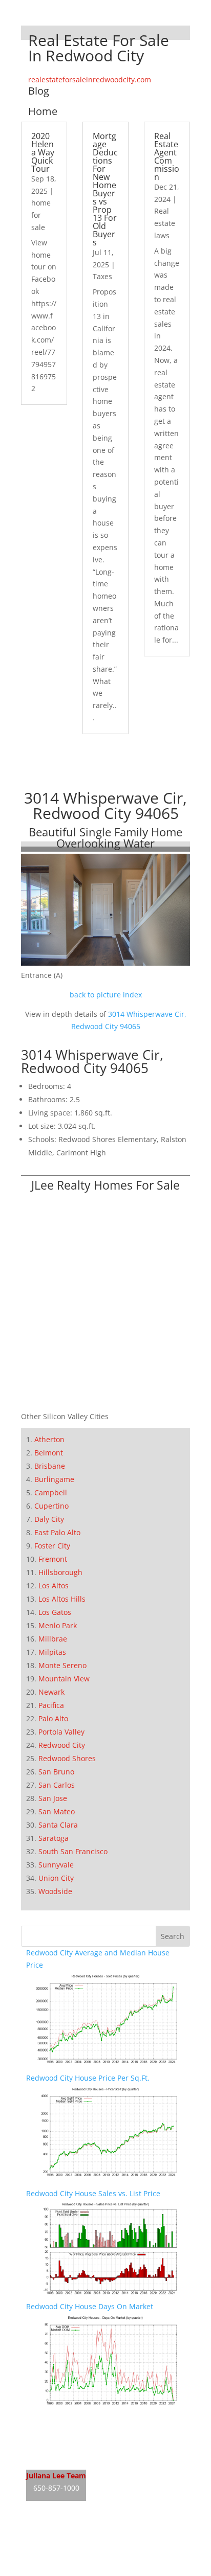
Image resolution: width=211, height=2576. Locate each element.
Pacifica (51, 1705)
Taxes (102, 276)
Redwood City (62, 1745)
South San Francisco (73, 1851)
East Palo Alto (57, 1532)
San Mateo (57, 1811)
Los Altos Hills (62, 1599)
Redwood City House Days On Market (90, 2306)
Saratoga (54, 1838)
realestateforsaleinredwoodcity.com (90, 79)
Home (43, 111)
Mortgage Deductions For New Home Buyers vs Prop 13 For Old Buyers (105, 189)
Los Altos (54, 1586)
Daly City (49, 1519)
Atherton (49, 1439)
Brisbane (50, 1466)
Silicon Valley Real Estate (94, 2531)
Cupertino (51, 1506)
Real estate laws (165, 223)
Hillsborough (60, 1572)
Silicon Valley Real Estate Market (81, 2570)
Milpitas (52, 1652)
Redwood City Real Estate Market (82, 2458)
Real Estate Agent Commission (167, 156)
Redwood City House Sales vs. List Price (93, 2193)
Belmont (49, 1453)
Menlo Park (58, 1625)
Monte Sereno (62, 1665)
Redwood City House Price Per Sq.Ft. (88, 2078)
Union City (56, 1878)
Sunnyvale (56, 1865)
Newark (51, 1692)
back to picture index (106, 995)
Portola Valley (61, 1732)
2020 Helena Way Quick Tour (43, 152)
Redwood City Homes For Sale (77, 2439)
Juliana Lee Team (56, 2476)
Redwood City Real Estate (69, 2419)
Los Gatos (55, 1612)
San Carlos (57, 1785)
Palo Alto (53, 1718)
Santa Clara (58, 1825)
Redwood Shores (67, 1758)
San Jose (53, 1798)
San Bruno (56, 1772)
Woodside (55, 1891)
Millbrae (53, 1639)
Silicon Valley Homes (102, 2551)
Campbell (51, 1492)
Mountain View (64, 1679)
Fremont (53, 1559)
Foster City (52, 1546)
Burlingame (54, 1479)
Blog (39, 91)
